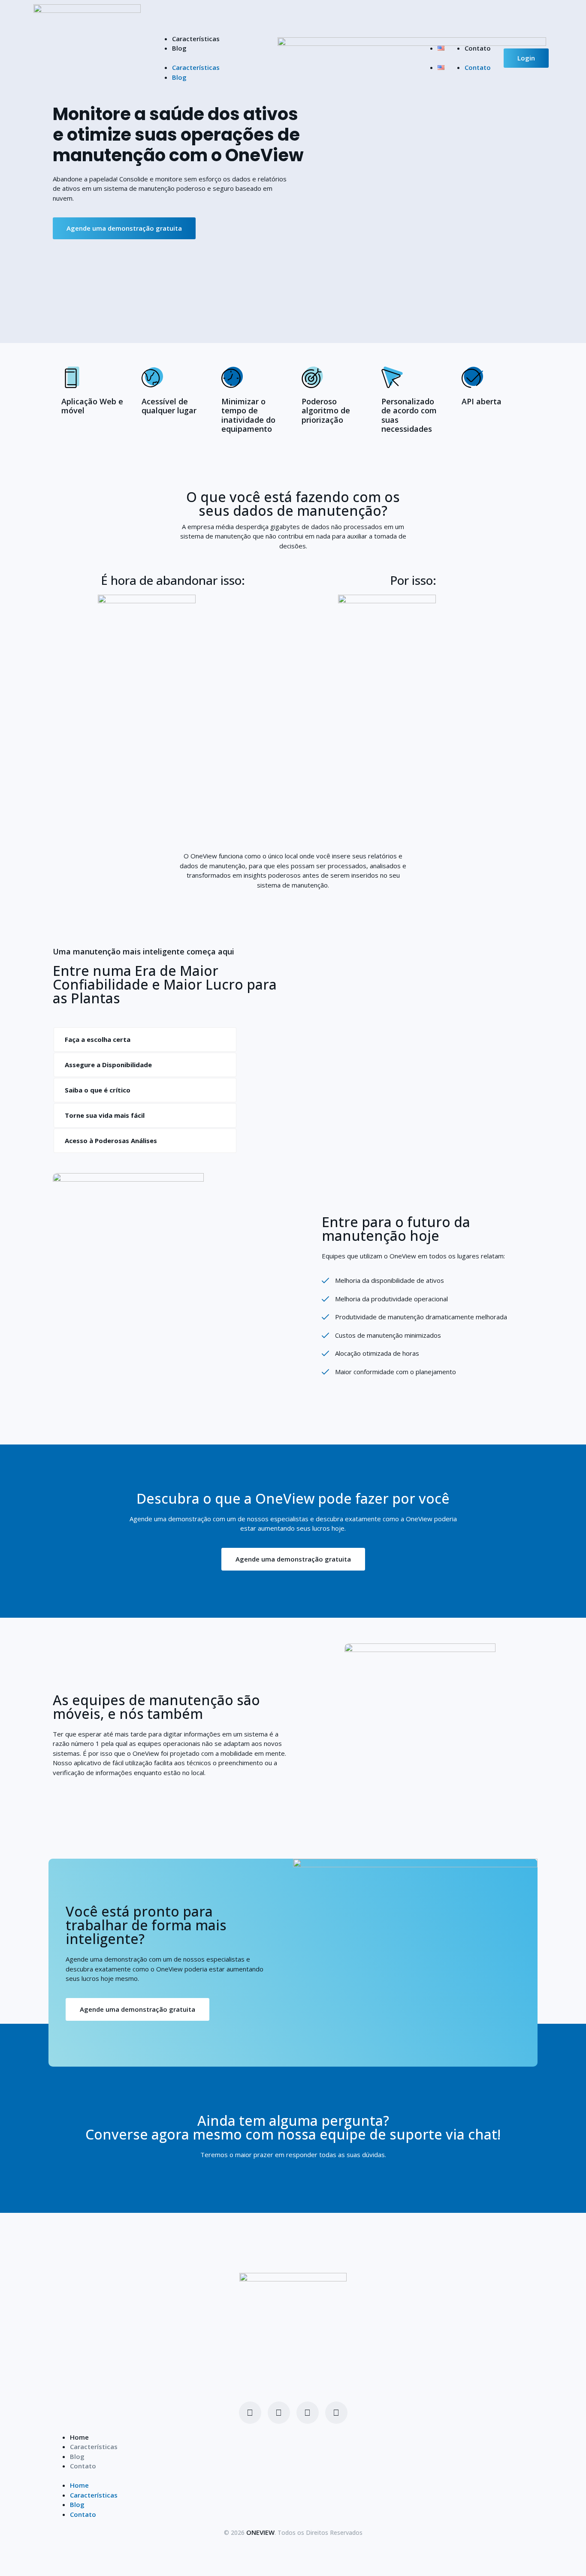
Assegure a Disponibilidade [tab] (108, 1065)
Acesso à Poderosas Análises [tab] (111, 1141)
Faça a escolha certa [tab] (98, 1039)
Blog (179, 48)
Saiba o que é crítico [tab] (98, 1090)
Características (196, 39)
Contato (478, 48)
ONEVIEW (260, 2532)
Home (79, 2437)
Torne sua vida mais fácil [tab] (105, 1115)
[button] (282, 58)
